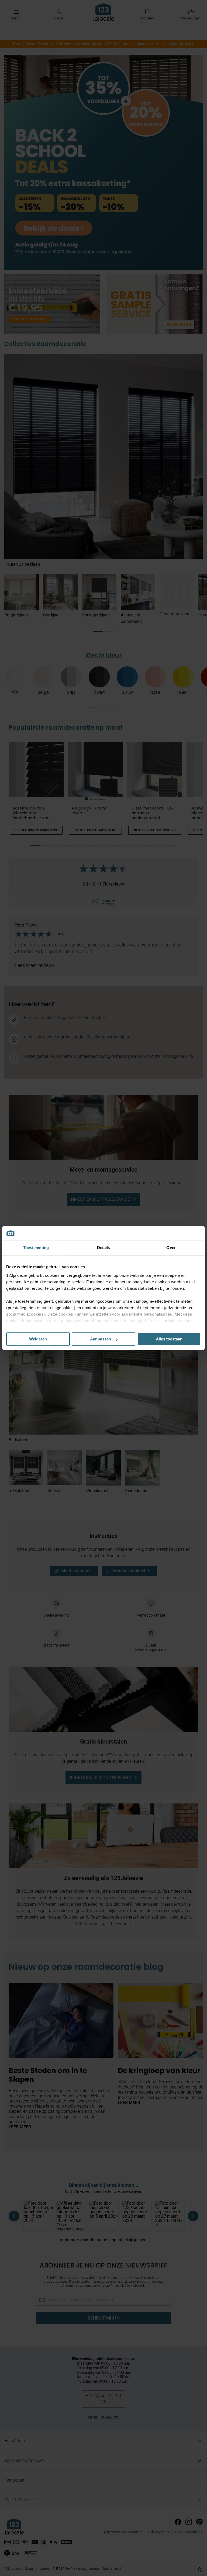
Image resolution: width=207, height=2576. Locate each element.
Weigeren (38, 1339)
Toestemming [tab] (36, 1248)
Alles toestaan (169, 1339)
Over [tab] (171, 1248)
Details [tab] (104, 1248)
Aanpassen (101, 1339)
